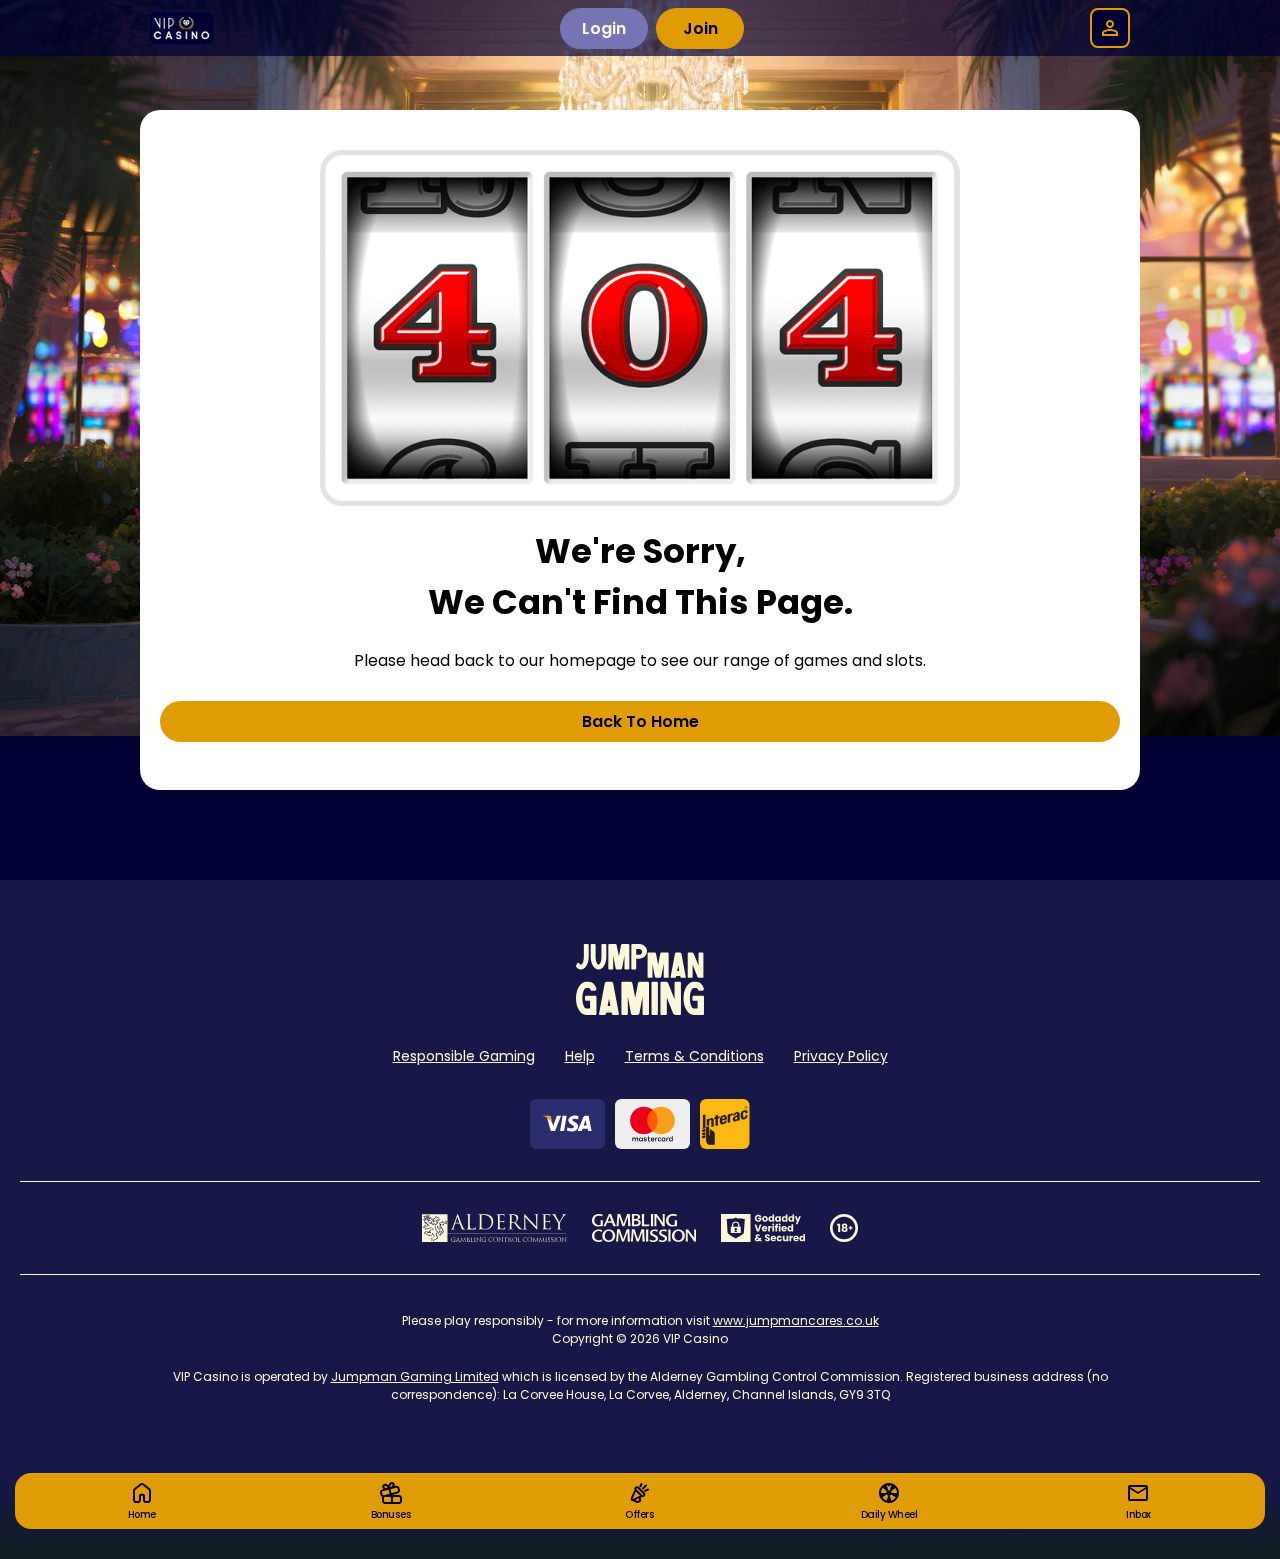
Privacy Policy (841, 1056)
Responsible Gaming (464, 1056)
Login (604, 28)
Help (580, 1056)
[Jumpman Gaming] (640, 1009)
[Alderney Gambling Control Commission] (494, 1228)
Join (700, 28)
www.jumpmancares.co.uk (796, 1320)
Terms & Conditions (694, 1056)
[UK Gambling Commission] (644, 1228)
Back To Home (640, 721)
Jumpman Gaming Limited (415, 1376)
